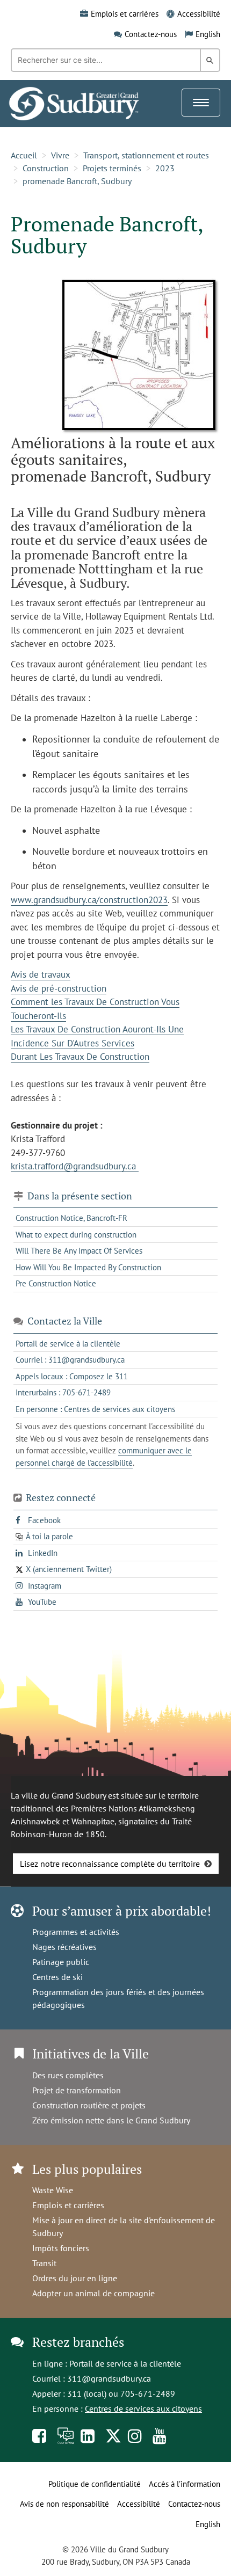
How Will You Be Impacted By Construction (88, 1267)
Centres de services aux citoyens (143, 2408)
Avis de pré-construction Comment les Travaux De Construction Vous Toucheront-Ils (95, 1002)
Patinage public (61, 1962)
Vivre (60, 155)
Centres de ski (57, 1977)
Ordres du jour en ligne (75, 2278)
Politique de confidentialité (95, 2484)
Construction (46, 168)
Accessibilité (199, 14)
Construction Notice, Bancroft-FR (71, 1218)
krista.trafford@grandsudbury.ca (75, 1166)
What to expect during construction (76, 1235)
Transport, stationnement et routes (146, 155)
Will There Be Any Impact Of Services (79, 1251)
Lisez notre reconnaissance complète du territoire (110, 1864)
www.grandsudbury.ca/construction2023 (89, 900)
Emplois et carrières (125, 14)
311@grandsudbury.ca (109, 2378)
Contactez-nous (151, 34)
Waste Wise (53, 2190)
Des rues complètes (68, 2075)
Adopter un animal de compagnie (93, 2293)
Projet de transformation (77, 2090)
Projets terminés (112, 168)
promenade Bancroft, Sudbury (77, 181)
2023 (165, 168)
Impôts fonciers (61, 2248)
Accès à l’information (185, 2484)
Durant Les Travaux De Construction (80, 1057)
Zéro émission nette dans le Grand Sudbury (111, 2120)
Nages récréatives (64, 1947)
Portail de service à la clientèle (125, 2363)
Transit (44, 2263)
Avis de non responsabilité (64, 2504)
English (208, 34)
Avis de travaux (41, 974)
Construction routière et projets (89, 2105)
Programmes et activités (76, 1932)
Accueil (24, 155)
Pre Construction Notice (56, 1283)
